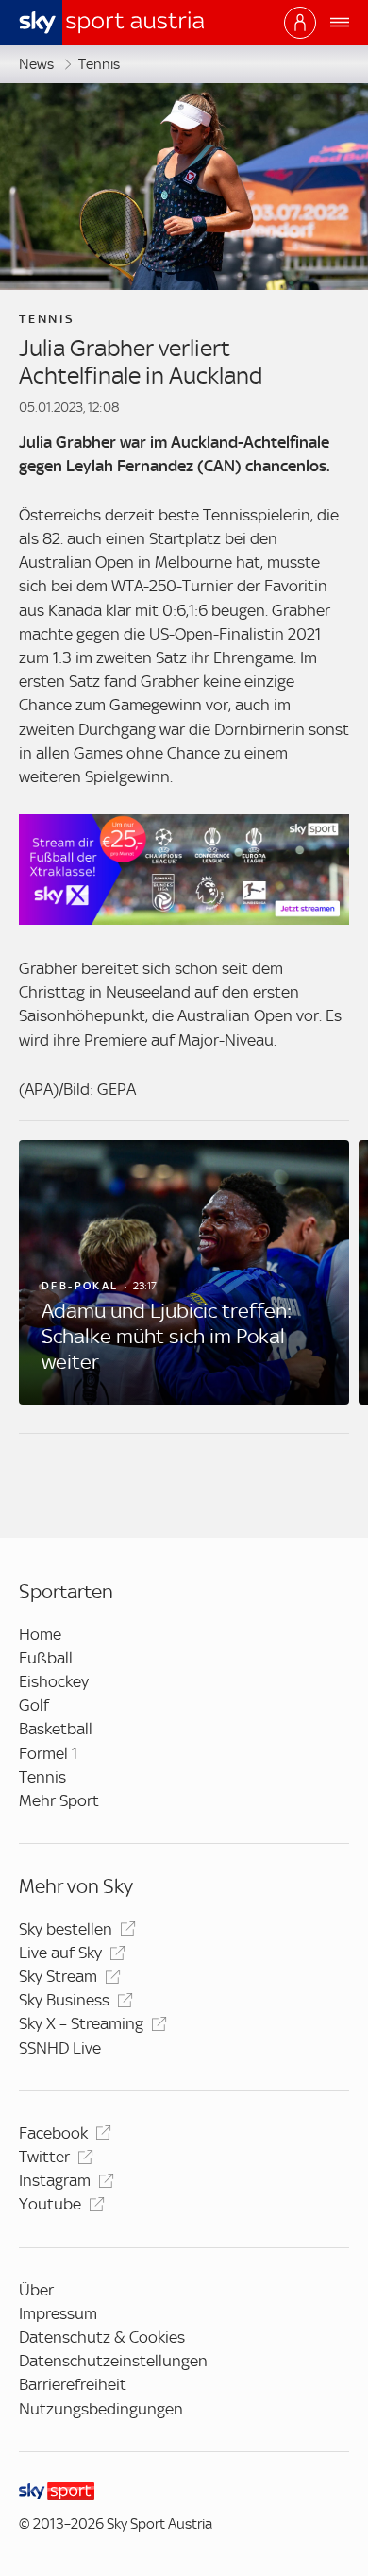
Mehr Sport (59, 1800)
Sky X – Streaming (81, 2023)
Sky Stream (58, 1976)
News (36, 64)
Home (40, 1634)
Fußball (46, 1658)
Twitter (44, 2157)
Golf (34, 1705)
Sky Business (64, 2000)
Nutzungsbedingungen (101, 2409)
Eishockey (54, 1681)
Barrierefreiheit (73, 2384)
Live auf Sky (60, 1953)
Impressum (58, 2313)
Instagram (55, 2180)
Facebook (53, 2133)
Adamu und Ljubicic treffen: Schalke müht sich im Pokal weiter (167, 1336)
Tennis (99, 64)
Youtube (50, 2204)
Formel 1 (48, 1753)
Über (36, 2290)
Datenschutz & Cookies (102, 2337)
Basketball (56, 1729)
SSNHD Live (60, 2048)
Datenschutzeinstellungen (113, 2361)
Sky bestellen (66, 1929)
